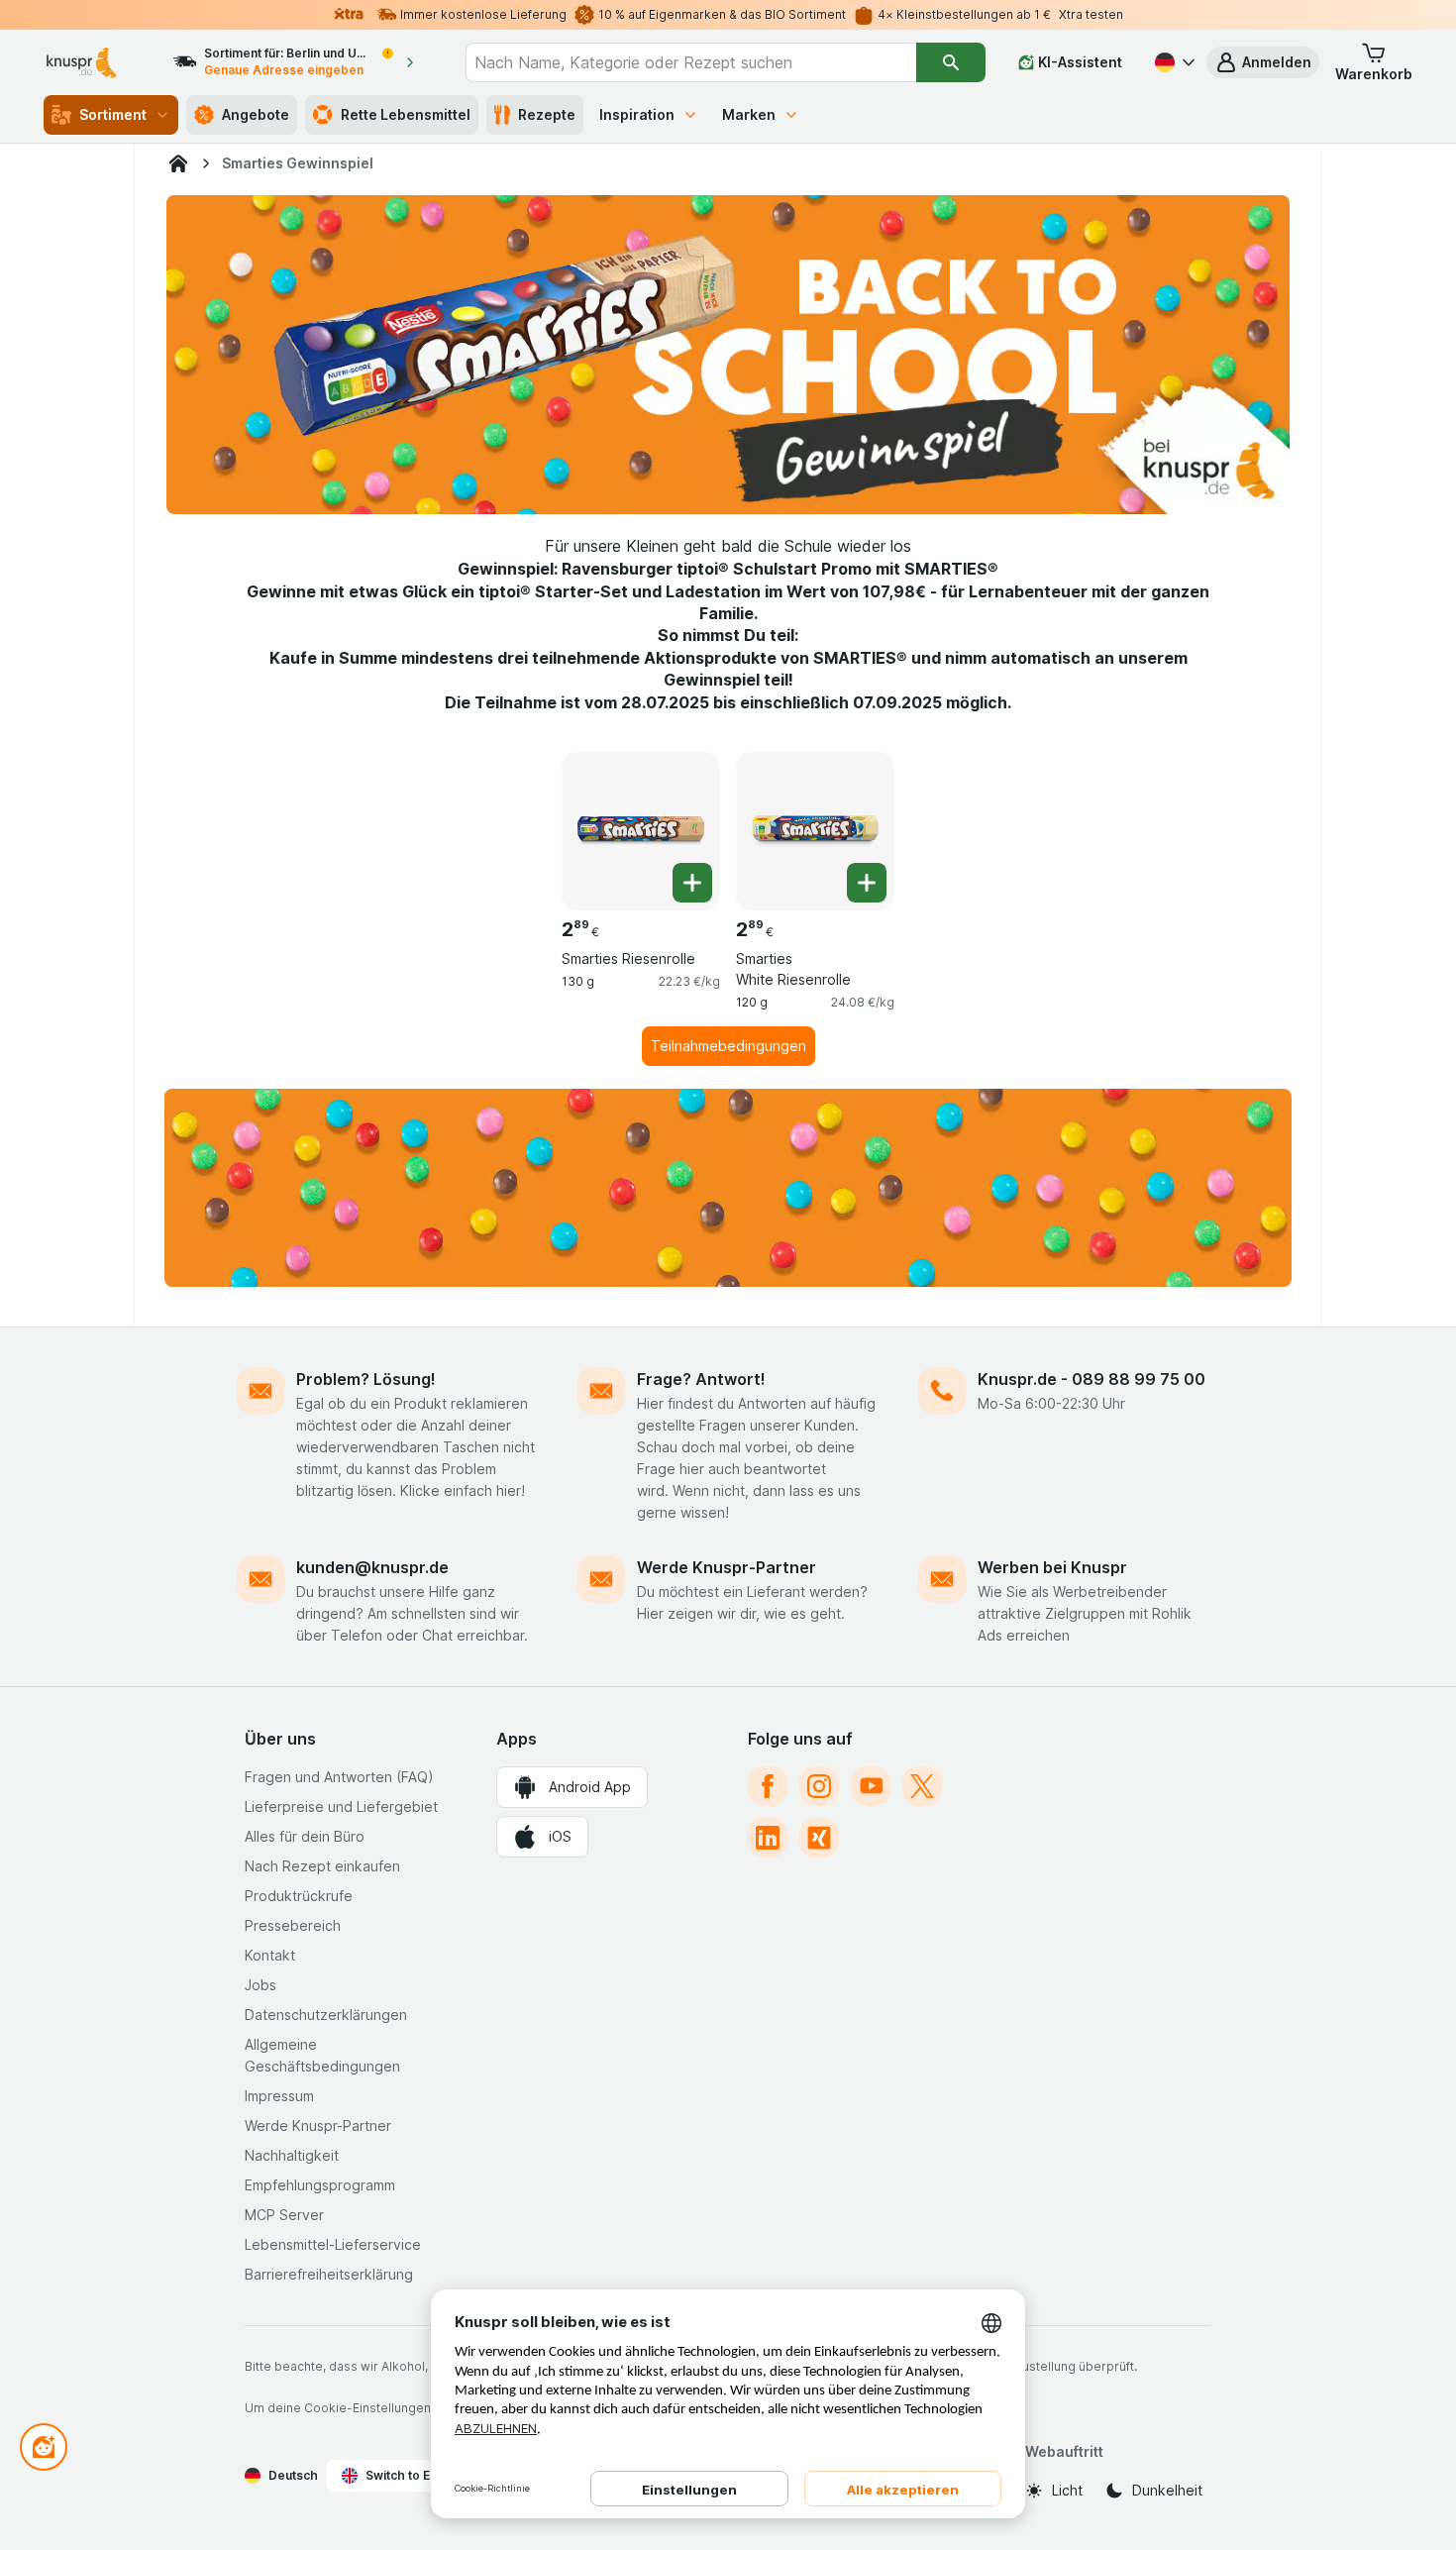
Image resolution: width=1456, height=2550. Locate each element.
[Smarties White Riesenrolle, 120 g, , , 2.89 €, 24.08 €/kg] (815, 831)
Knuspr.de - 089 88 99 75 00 (1092, 1379)
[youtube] (871, 1786)
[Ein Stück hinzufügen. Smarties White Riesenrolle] (867, 883)
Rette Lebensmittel (406, 114)
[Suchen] (950, 62)
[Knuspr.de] (178, 163)
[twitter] (922, 1786)
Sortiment (113, 114)
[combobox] (691, 62)
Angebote (256, 114)
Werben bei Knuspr (1052, 1567)
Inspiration (637, 114)
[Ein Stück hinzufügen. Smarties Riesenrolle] (692, 883)
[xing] (819, 1838)
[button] (1263, 62)
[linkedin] (768, 1838)
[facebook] (768, 1786)
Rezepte (547, 114)
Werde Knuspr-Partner (727, 1567)
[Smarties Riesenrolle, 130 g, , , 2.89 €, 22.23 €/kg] (641, 831)
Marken (749, 114)
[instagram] (819, 1786)
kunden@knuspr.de (372, 1567)
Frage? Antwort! (701, 1379)
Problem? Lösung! (366, 1379)
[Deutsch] (1173, 62)
